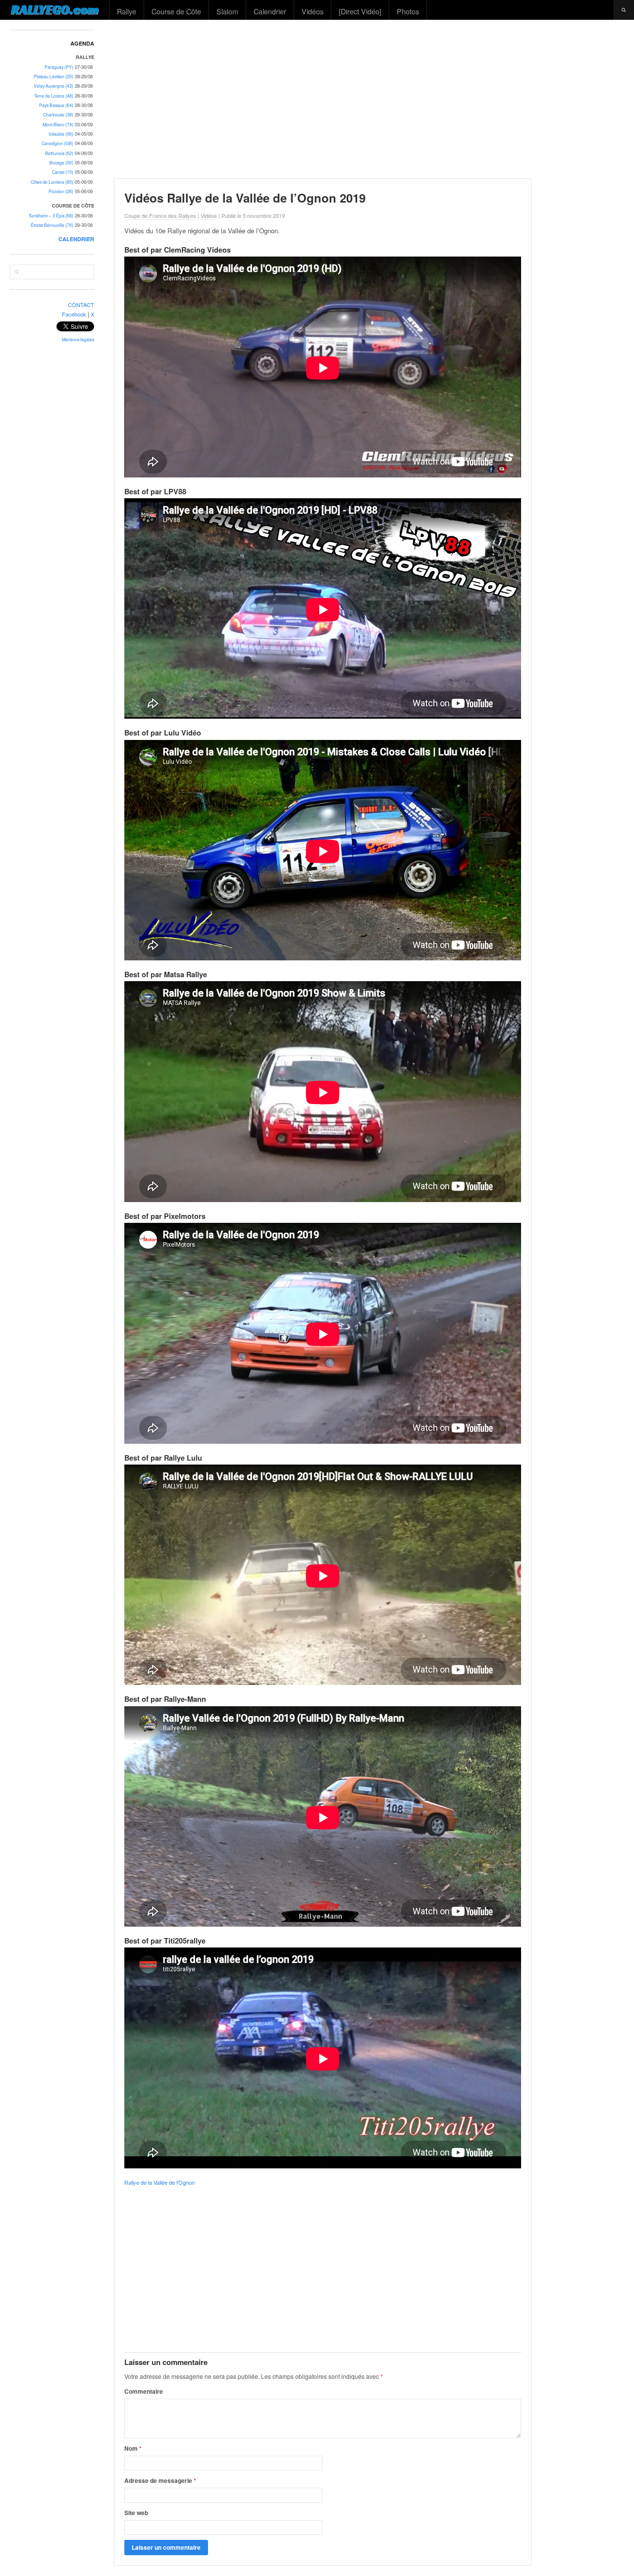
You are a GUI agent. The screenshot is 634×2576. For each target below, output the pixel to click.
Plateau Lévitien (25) (53, 77)
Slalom (227, 11)
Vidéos (313, 11)
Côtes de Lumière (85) (52, 182)
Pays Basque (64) (56, 105)
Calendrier (270, 11)
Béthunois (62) (59, 153)
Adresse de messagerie (160, 2480)
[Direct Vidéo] (360, 11)
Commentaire (144, 2391)
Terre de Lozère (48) (54, 96)
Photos (408, 11)
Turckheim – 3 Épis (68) (51, 216)
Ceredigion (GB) (57, 143)
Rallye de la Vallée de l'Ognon (159, 2182)
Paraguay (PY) (59, 67)
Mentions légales (78, 340)
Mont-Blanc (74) (58, 125)
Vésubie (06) (61, 134)
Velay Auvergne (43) (53, 86)
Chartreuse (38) (58, 115)
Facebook (74, 314)
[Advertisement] (370, 99)
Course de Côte (176, 11)
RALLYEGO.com (55, 9)
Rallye (127, 11)
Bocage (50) (61, 163)
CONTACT (81, 305)
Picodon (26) (61, 191)
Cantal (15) (63, 172)
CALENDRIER (76, 239)
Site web (136, 2513)
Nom (133, 2448)
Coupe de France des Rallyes (160, 215)
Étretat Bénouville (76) (52, 225)
